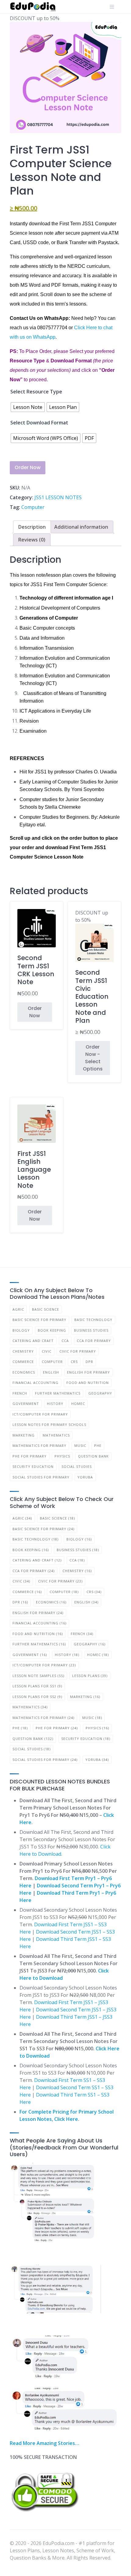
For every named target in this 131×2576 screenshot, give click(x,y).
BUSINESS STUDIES (91, 1330)
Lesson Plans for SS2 (37, 1697)
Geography (100, 1393)
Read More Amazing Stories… (44, 2443)
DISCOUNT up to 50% (92, 972)
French (20, 1393)
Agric (18, 1309)
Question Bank (93, 1456)
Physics (62, 1456)
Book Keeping (52, 1330)
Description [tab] (32, 527)
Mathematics (56, 1435)
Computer (33, 507)
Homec (78, 1404)
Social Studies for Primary (41, 1477)
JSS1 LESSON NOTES (58, 497)
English (51, 1372)
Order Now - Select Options (93, 1058)
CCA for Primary (94, 1341)
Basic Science (46, 1309)
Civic (47, 1351)
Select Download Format (39, 423)
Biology (21, 1330)
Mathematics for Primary (39, 1445)
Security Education (33, 1466)
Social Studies (77, 1466)
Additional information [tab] (81, 527)
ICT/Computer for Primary (40, 1414)
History (55, 1404)
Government (26, 1404)
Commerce (23, 1362)
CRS (74, 1362)
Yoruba (85, 1477)
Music (80, 1445)
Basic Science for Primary (39, 1320)
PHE (98, 1445)
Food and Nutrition (88, 1383)
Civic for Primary (78, 1351)
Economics (24, 1372)
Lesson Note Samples (38, 1676)
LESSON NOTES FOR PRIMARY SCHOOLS (49, 1425)
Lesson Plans (90, 1676)
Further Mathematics (58, 1393)
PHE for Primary (30, 1456)
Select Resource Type (36, 392)
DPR (89, 1362)
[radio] (28, 407)
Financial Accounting (35, 1383)
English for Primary (89, 1372)
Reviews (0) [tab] (32, 540)
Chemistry (23, 1351)
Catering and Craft (33, 1341)
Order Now (28, 467)
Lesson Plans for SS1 (37, 1686)
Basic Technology (93, 1320)
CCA (65, 1341)
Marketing (24, 1435)
